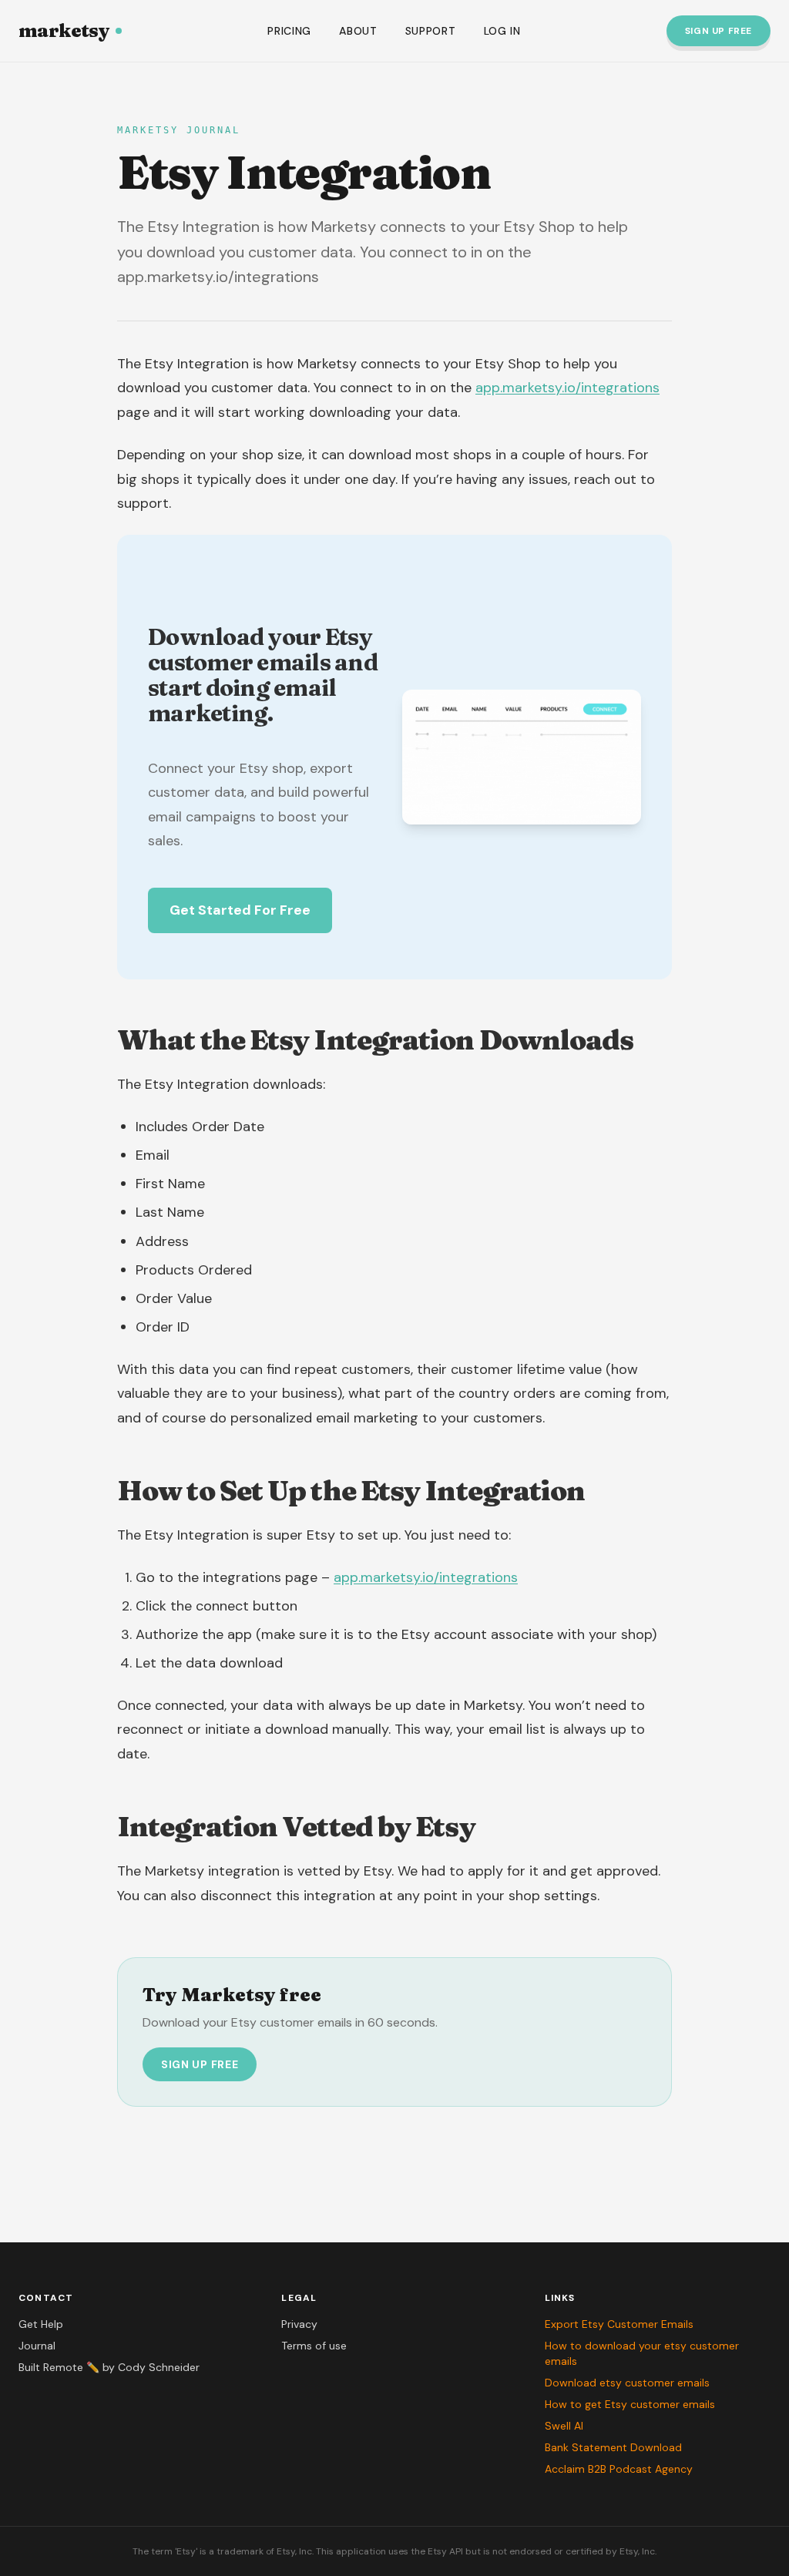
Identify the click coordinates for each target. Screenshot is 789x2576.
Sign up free (718, 31)
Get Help (41, 2324)
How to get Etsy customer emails (630, 2404)
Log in (502, 31)
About (358, 31)
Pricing (289, 31)
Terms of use (314, 2346)
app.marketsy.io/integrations (567, 388)
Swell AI (564, 2426)
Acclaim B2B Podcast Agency (619, 2469)
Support (431, 31)
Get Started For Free (240, 910)
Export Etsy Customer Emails (619, 2324)
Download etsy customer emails (627, 2383)
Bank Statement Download (613, 2447)
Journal (37, 2346)
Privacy (299, 2324)
